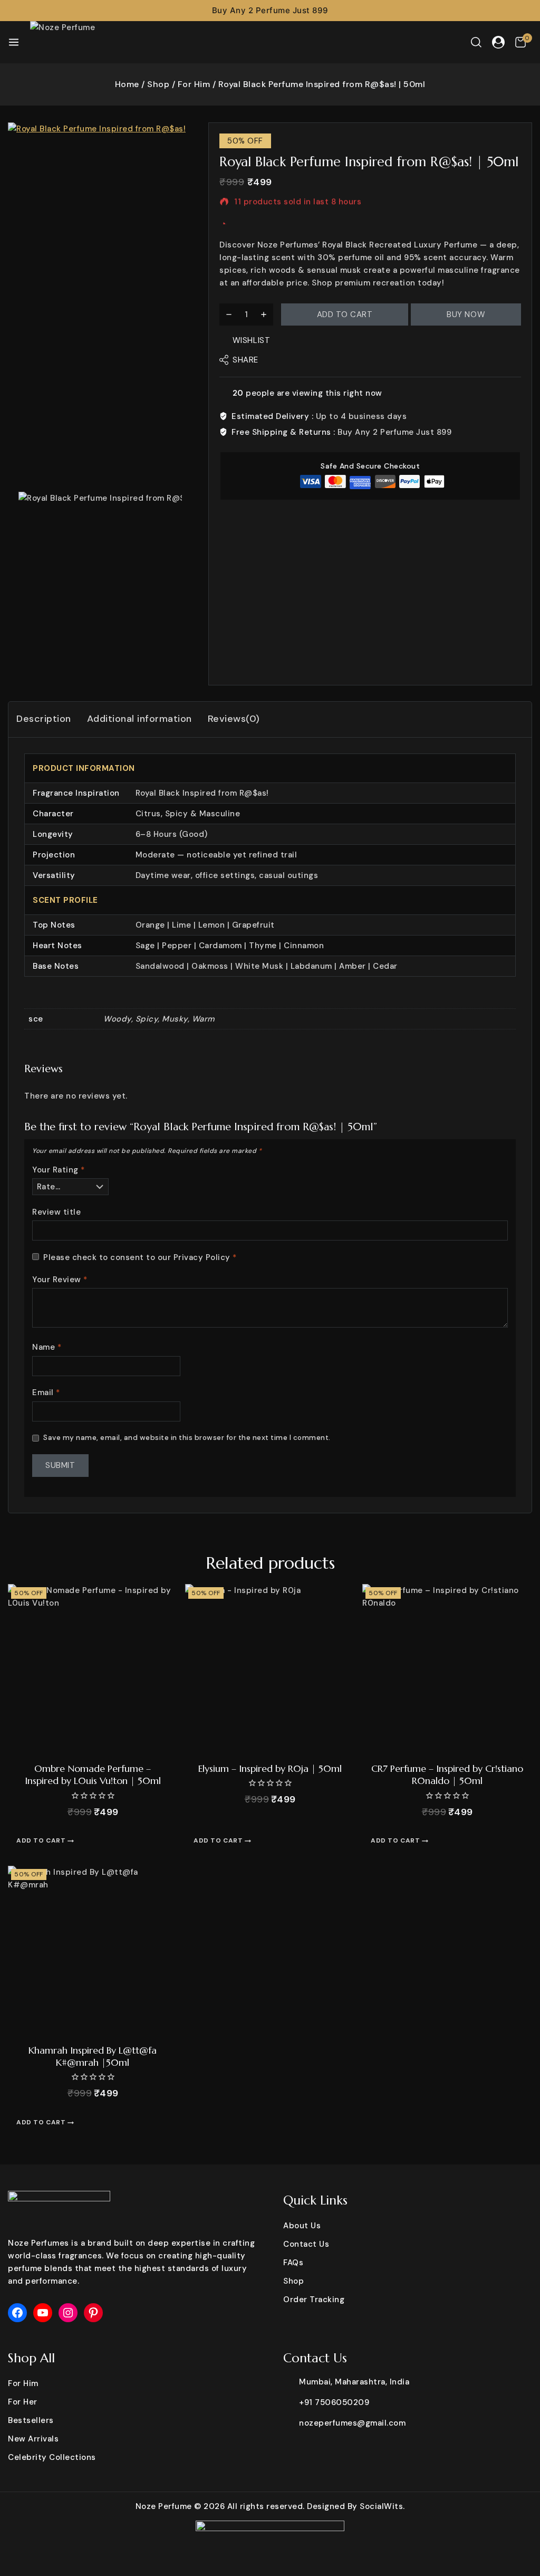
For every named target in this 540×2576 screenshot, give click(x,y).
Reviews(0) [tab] (234, 719)
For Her (23, 2402)
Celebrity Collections (52, 2457)
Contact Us (306, 2244)
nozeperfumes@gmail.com (352, 2423)
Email (46, 1393)
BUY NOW (466, 314)
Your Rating (59, 1170)
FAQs (293, 2263)
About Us (302, 2226)
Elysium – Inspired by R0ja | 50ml (270, 1768)
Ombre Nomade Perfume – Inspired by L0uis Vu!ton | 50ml (93, 1774)
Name (47, 1347)
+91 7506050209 (334, 2402)
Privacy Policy (202, 1257)
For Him (23, 2383)
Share (245, 360)
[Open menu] (14, 42)
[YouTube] (43, 2313)
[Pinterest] (93, 2313)
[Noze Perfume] (72, 42)
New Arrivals (33, 2439)
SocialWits (381, 2506)
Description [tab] (44, 719)
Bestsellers (31, 2420)
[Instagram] (68, 2313)
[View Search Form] (476, 42)
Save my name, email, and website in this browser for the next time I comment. (187, 1438)
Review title (56, 1212)
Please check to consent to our (140, 1258)
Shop (293, 2281)
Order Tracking (314, 2300)
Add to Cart (345, 314)
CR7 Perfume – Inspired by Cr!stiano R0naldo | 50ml (447, 1774)
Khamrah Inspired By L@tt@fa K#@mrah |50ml (93, 2056)
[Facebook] (17, 2313)
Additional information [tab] (139, 719)
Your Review (60, 1280)
